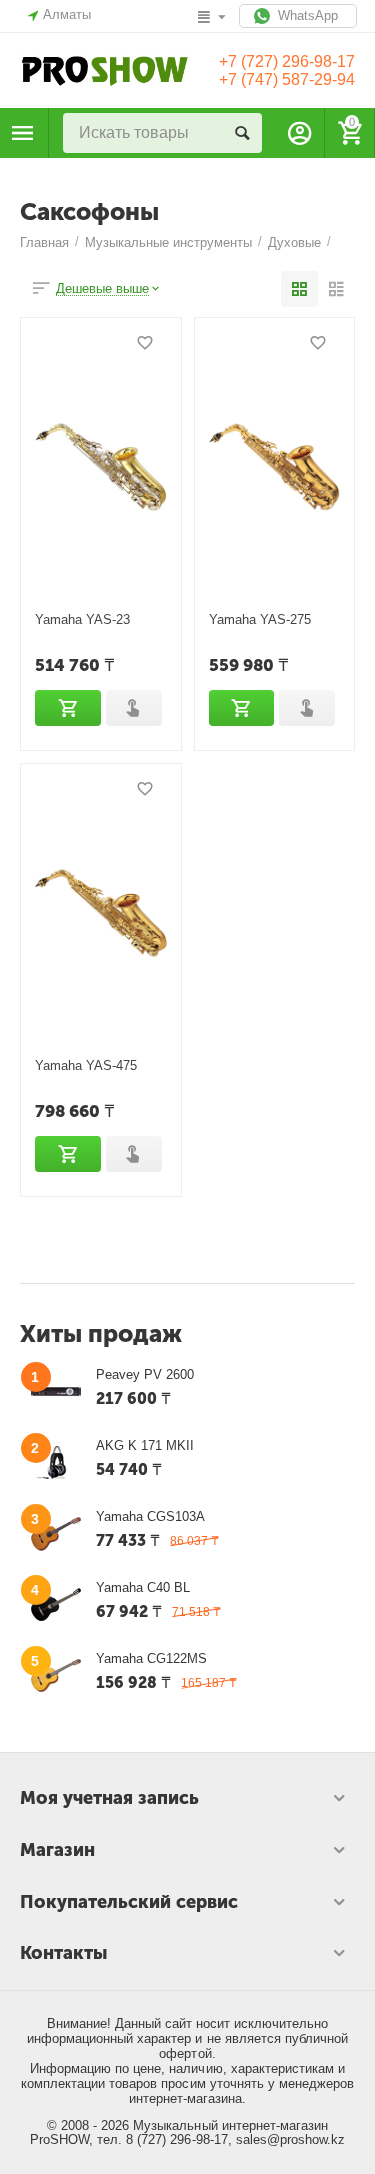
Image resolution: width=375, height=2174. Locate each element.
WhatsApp (306, 15)
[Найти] (242, 133)
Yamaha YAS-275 (260, 619)
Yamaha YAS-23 (82, 619)
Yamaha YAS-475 (86, 1065)
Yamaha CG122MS (151, 1658)
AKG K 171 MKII (145, 1445)
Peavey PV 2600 (145, 1374)
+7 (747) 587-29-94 (287, 79)
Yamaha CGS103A (150, 1516)
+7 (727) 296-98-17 (287, 61)
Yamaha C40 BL (143, 1587)
